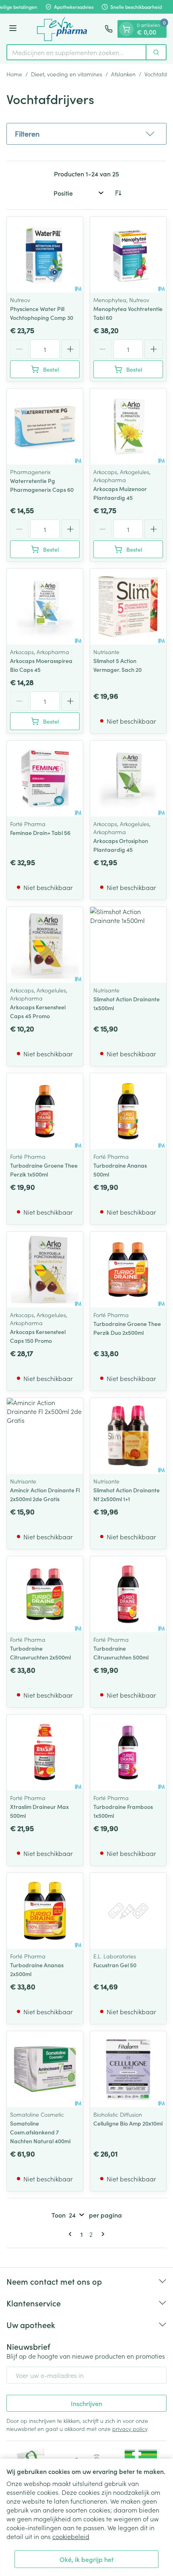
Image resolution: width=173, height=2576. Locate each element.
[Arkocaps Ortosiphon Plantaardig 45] (128, 779)
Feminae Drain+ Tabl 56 (40, 833)
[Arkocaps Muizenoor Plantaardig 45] (128, 427)
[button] (86, 134)
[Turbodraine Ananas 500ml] (128, 1111)
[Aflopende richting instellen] (118, 193)
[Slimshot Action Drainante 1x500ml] (128, 945)
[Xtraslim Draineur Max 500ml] (45, 1752)
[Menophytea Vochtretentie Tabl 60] (128, 255)
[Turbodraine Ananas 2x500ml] (45, 1911)
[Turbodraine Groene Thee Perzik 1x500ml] (45, 1111)
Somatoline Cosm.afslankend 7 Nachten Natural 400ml (40, 2132)
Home (14, 74)
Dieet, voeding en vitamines (67, 74)
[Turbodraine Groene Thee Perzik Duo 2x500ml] (128, 1270)
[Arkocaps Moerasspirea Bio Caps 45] (45, 607)
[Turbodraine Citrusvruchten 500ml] (128, 1594)
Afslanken (123, 74)
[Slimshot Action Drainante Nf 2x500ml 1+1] (128, 1436)
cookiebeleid (71, 2536)
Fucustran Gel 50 (115, 1965)
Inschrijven (86, 2403)
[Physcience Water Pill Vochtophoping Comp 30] (45, 255)
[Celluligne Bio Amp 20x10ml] (128, 2069)
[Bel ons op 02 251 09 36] (109, 29)
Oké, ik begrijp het (86, 2559)
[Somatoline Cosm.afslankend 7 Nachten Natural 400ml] (45, 2069)
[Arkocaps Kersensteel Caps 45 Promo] (45, 945)
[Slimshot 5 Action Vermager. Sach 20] (128, 607)
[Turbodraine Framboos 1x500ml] (128, 1752)
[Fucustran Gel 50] (128, 1911)
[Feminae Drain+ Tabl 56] (45, 779)
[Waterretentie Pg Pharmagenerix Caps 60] (45, 427)
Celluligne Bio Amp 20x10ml (128, 2123)
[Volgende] (101, 2234)
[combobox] (76, 52)
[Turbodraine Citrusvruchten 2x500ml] (45, 1594)
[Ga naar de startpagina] (62, 29)
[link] (72, 2234)
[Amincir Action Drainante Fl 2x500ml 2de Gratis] (45, 1436)
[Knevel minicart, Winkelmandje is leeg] (126, 29)
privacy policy (130, 2429)
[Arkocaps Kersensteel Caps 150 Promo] (45, 1270)
